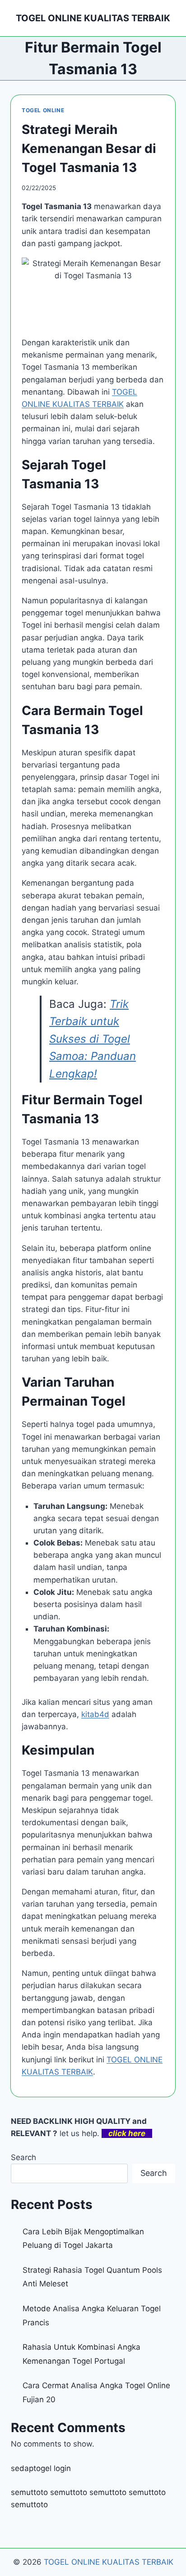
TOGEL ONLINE (43, 110)
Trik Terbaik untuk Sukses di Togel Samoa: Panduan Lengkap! (93, 1039)
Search (23, 2157)
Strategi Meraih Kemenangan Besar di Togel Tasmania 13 (89, 148)
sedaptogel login (41, 2468)
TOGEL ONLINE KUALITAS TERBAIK (109, 2562)
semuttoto (29, 2492)
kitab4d (95, 1714)
